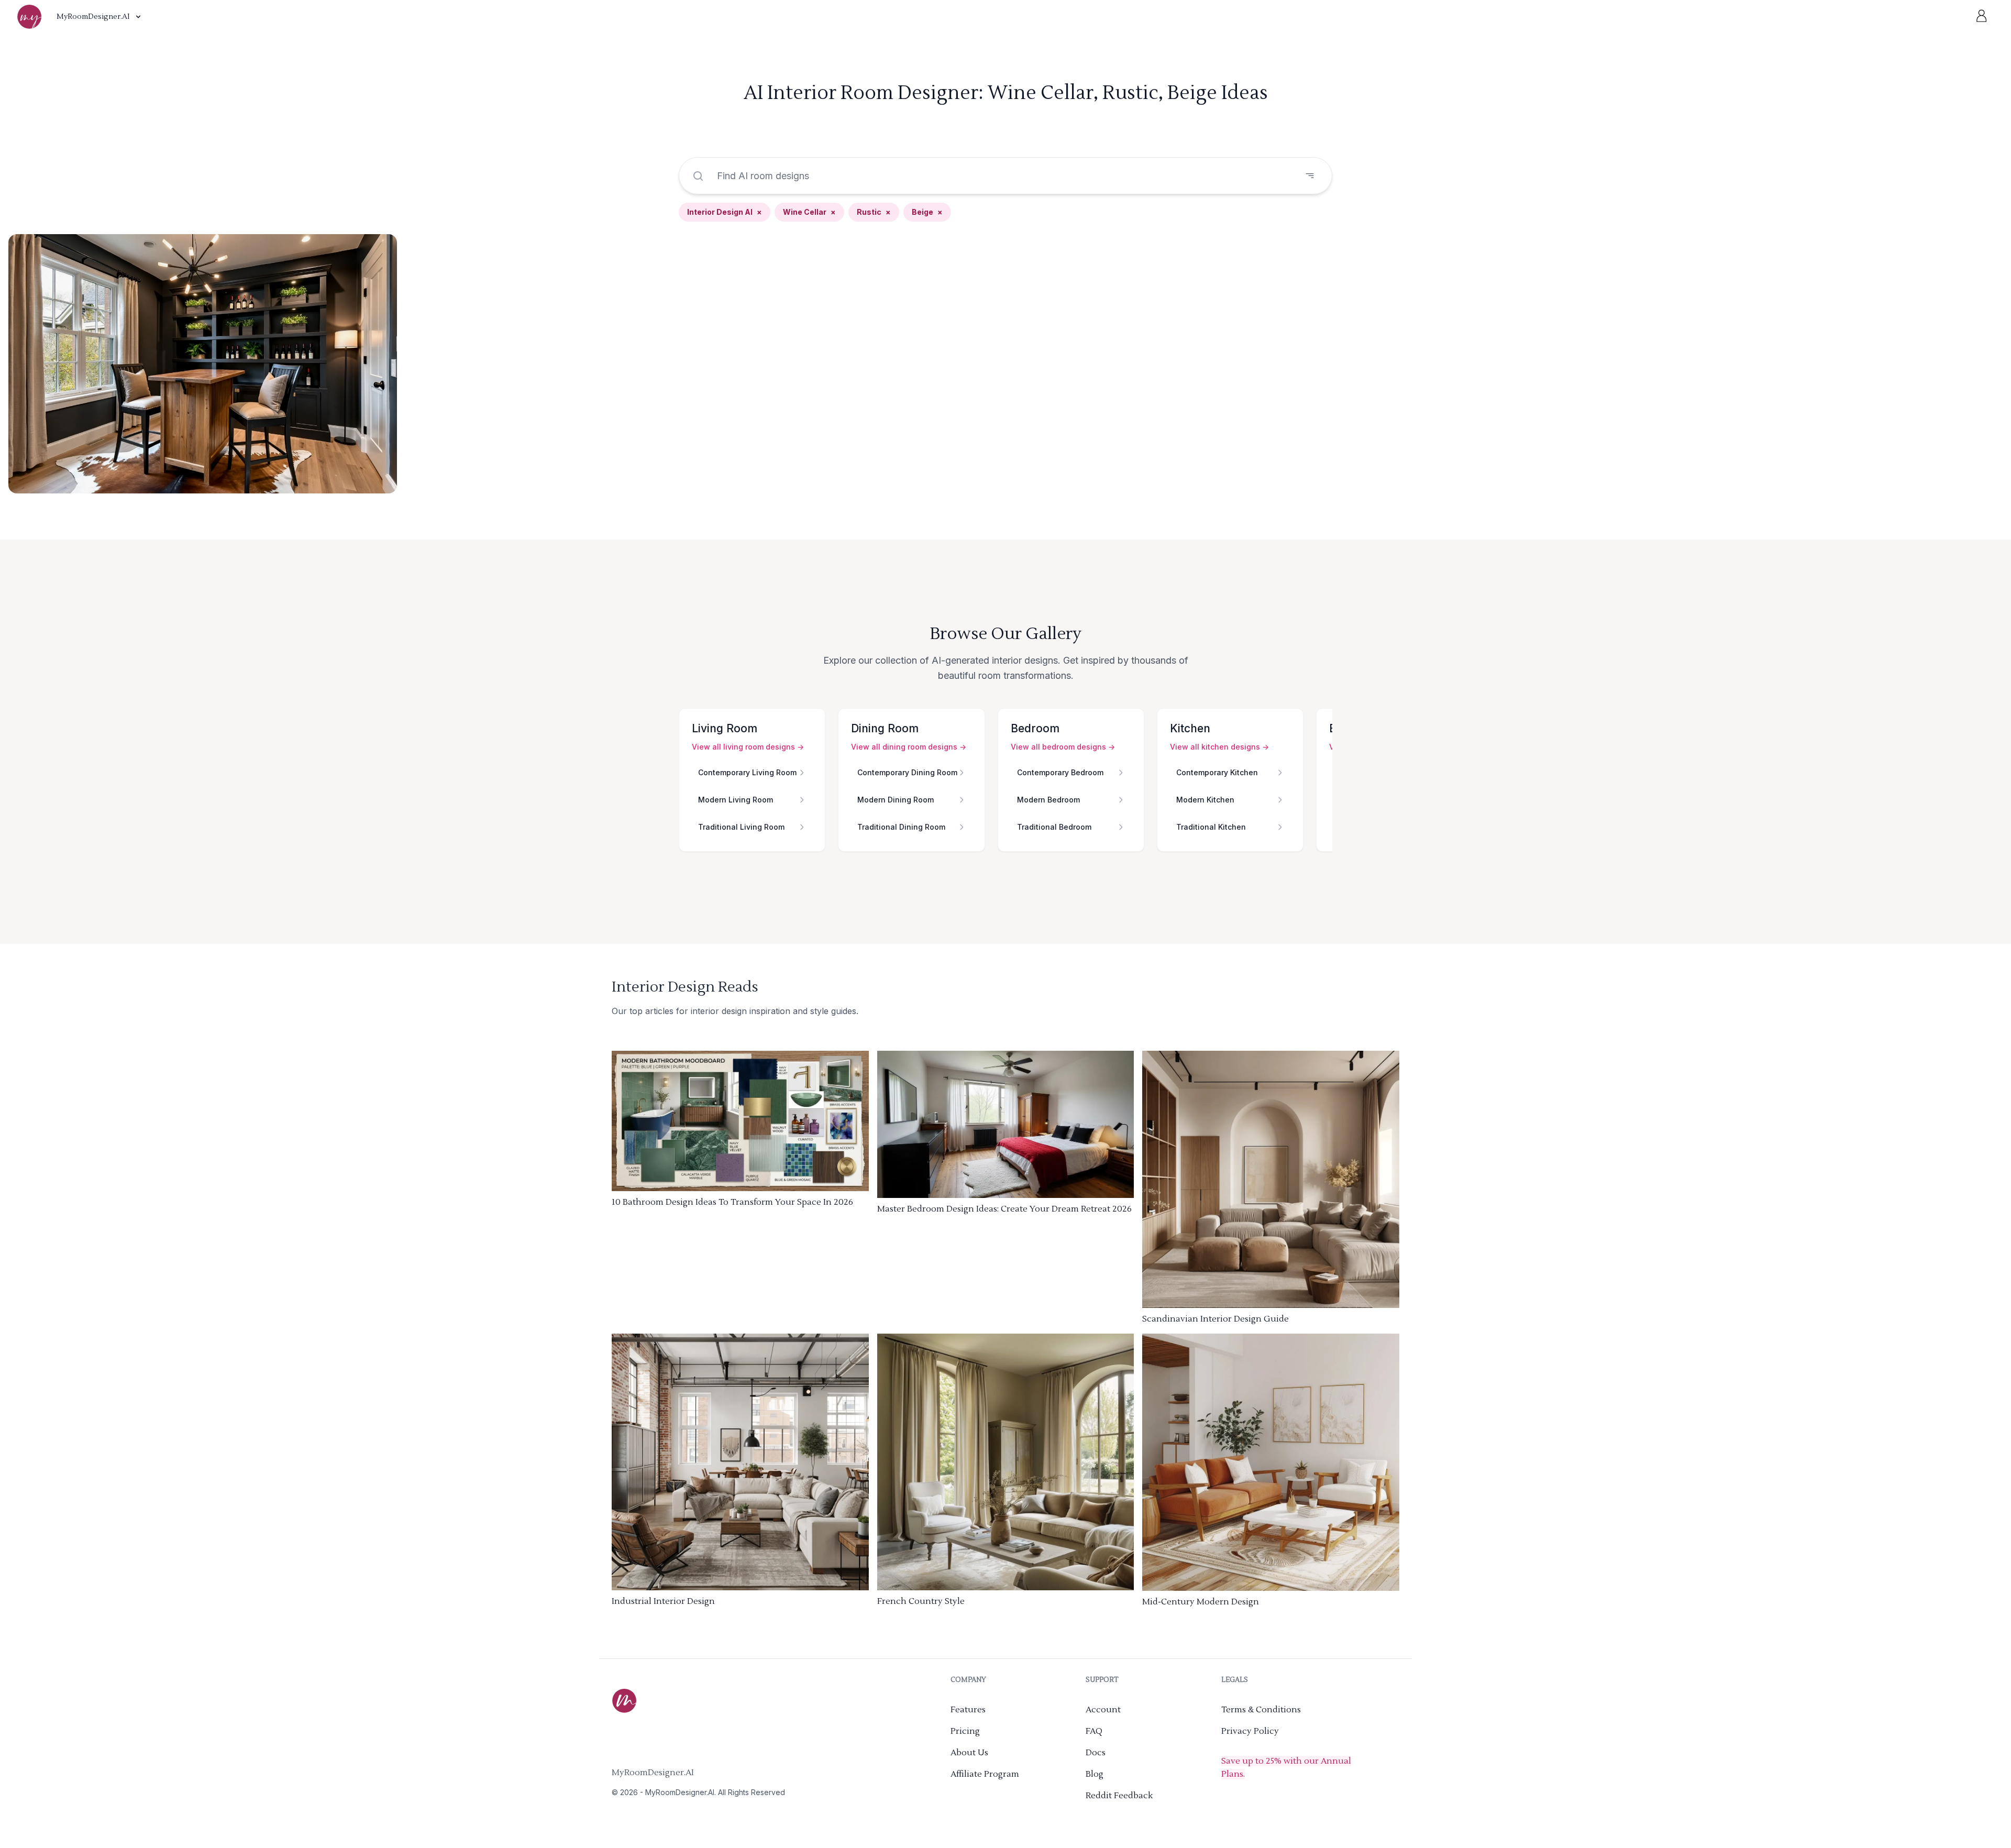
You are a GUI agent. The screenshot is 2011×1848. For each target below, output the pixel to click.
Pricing (965, 1731)
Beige (927, 212)
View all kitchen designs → (1219, 747)
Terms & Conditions (1261, 1710)
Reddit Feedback (1119, 1796)
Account (1103, 1710)
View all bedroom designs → (1063, 747)
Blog (1095, 1774)
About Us (969, 1753)
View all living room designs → (748, 747)
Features (968, 1710)
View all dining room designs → (909, 747)
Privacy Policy (1250, 1731)
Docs (1096, 1753)
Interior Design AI (725, 212)
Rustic (874, 212)
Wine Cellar (809, 212)
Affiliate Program (985, 1774)
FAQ (1094, 1731)
